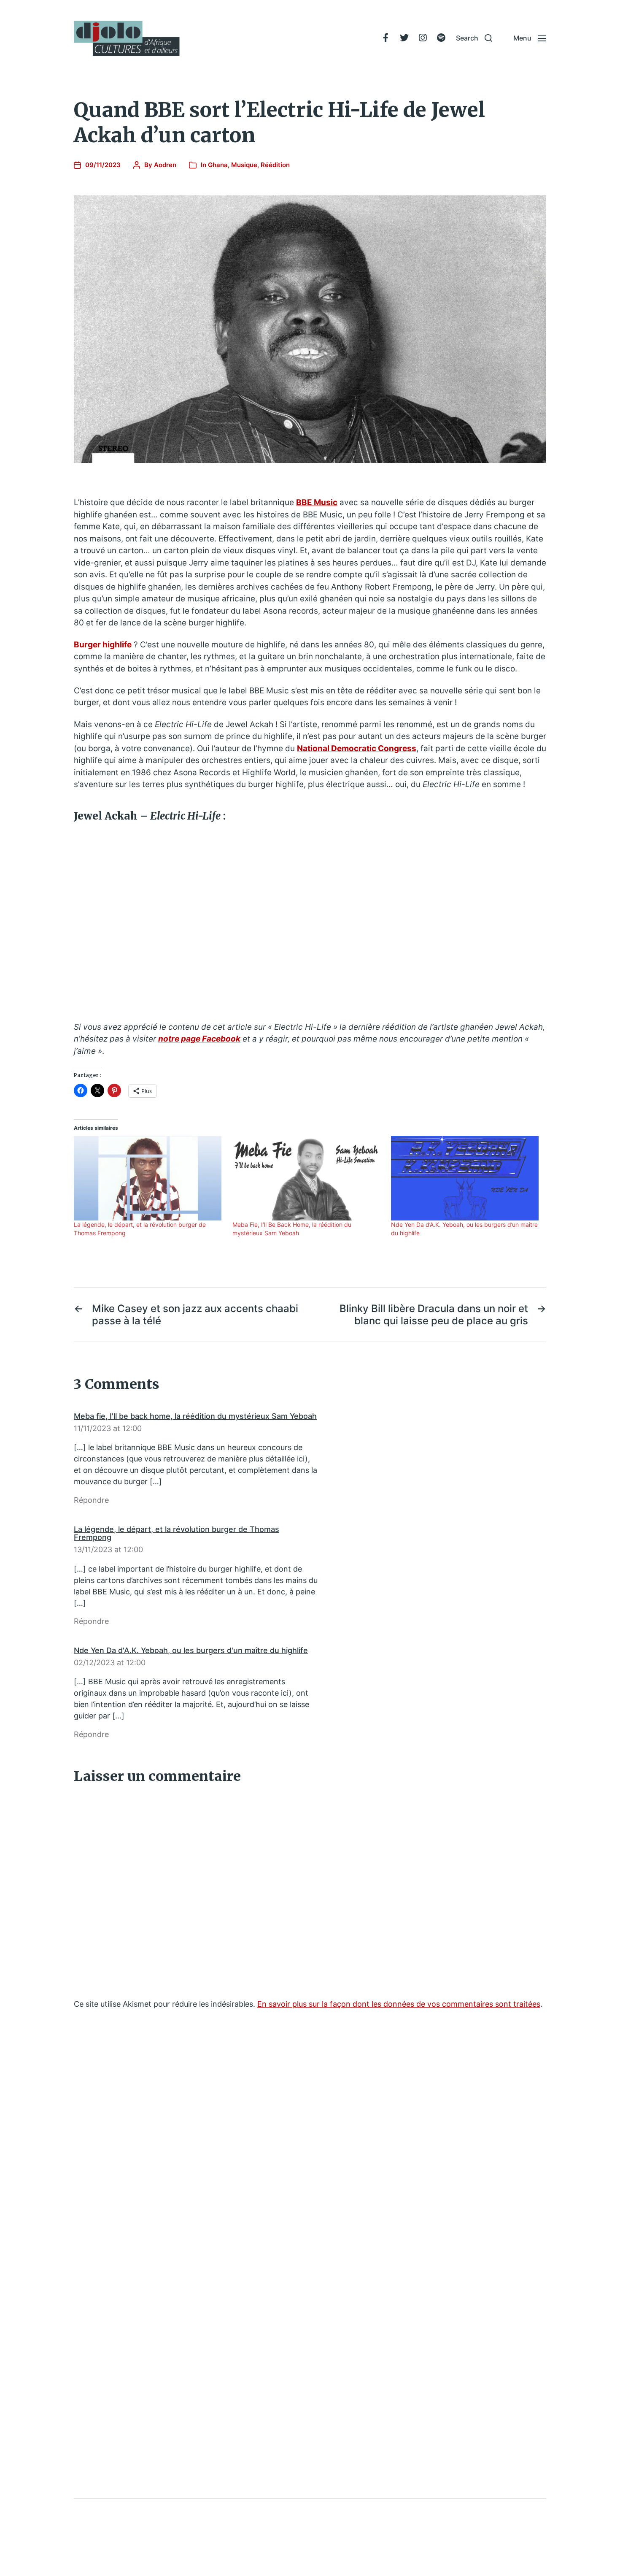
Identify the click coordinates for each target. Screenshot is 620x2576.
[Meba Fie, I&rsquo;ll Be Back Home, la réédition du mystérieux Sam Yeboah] (307, 1178)
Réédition (275, 165)
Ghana (218, 165)
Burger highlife (103, 645)
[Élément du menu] (385, 38)
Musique (244, 165)
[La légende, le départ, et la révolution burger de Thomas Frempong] (149, 1178)
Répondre (91, 1500)
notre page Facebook (199, 1039)
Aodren (165, 165)
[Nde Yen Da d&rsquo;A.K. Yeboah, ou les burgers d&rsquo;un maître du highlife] (466, 1178)
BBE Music (317, 502)
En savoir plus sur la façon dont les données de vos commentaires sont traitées (399, 2004)
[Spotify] (441, 38)
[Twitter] (404, 38)
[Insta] (423, 38)
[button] (474, 38)
